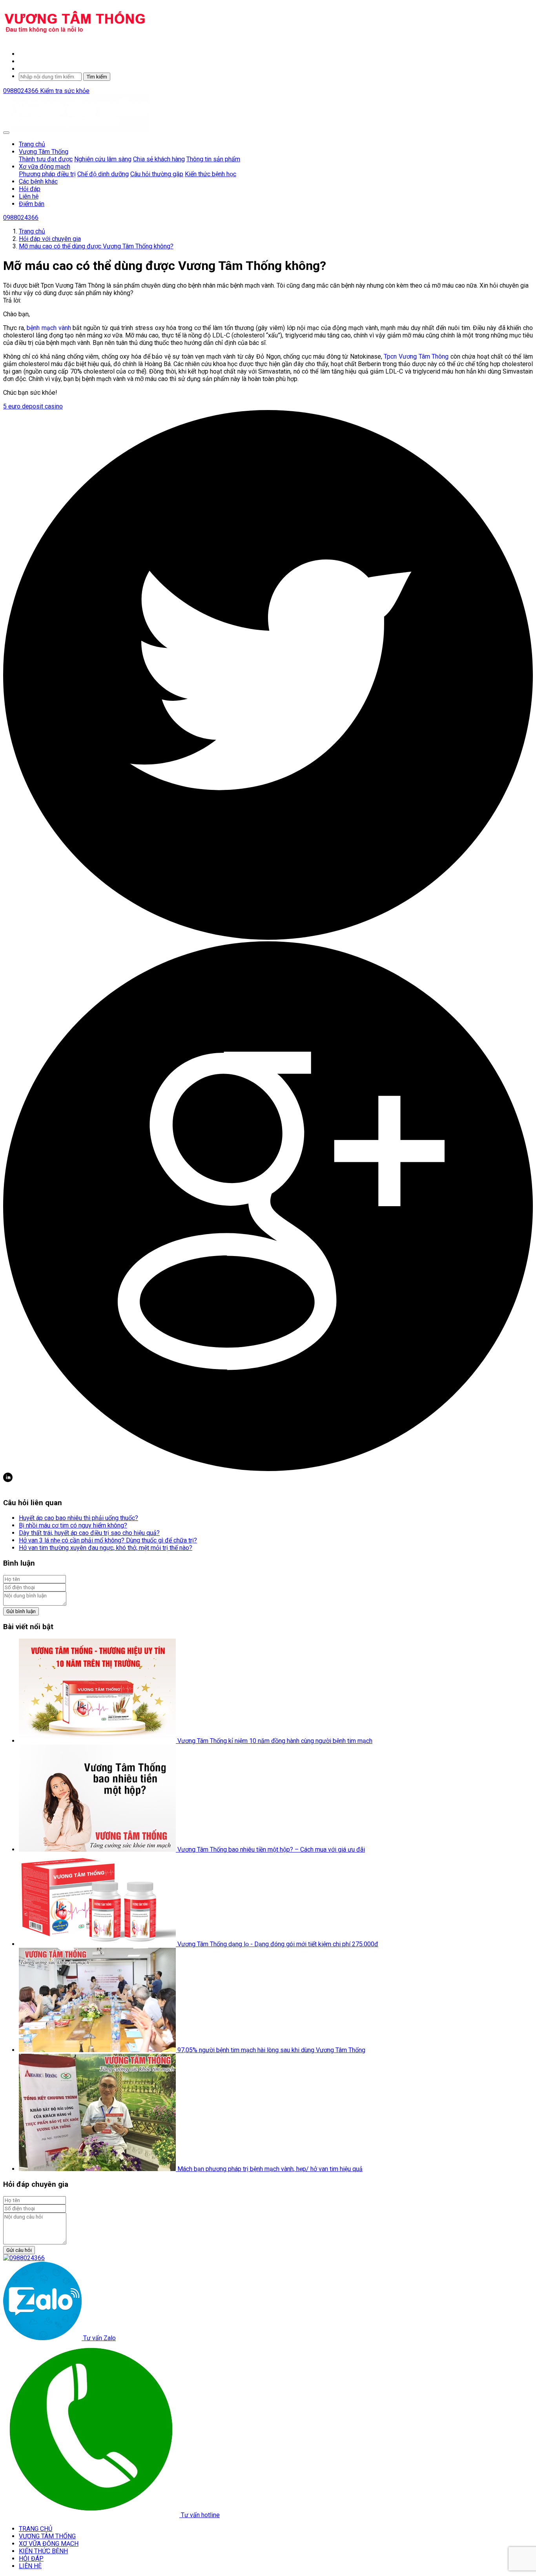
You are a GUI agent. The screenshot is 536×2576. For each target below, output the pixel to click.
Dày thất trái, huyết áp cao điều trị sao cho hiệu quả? (89, 1533)
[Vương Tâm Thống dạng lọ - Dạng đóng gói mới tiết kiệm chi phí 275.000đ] (98, 1944)
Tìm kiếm (97, 77)
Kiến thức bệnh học (211, 174)
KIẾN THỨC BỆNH (43, 2551)
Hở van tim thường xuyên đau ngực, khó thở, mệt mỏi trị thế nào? (106, 1548)
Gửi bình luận (21, 1611)
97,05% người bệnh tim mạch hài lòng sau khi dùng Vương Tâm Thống (271, 2050)
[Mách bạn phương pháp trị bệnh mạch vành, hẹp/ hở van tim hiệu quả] (98, 2169)
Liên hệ (29, 196)
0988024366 (22, 91)
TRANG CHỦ (36, 2529)
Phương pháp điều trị (47, 174)
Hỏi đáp (30, 189)
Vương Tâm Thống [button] (44, 152)
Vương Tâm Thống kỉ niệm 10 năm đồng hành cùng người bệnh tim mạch (275, 1741)
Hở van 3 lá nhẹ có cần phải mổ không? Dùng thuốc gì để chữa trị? (108, 1540)
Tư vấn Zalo (99, 2338)
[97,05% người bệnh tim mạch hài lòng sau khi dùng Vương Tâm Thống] (98, 2050)
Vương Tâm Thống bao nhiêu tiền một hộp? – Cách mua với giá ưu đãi (271, 1850)
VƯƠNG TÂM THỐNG (47, 2536)
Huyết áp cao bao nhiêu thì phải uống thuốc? (78, 1518)
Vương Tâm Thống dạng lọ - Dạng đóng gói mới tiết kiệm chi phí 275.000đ (278, 1944)
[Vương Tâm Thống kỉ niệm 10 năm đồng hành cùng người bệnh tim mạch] (98, 1741)
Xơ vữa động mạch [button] (45, 167)
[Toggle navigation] (6, 133)
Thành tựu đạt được (46, 159)
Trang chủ (32, 144)
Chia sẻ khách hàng (159, 159)
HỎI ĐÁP (31, 2559)
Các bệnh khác (38, 181)
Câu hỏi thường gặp (157, 174)
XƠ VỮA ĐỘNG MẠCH (49, 2544)
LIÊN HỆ (30, 2566)
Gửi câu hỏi (19, 2250)
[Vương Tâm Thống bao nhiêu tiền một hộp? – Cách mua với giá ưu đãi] (98, 1850)
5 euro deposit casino (33, 406)
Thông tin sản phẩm (213, 159)
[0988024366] (24, 2258)
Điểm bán (32, 204)
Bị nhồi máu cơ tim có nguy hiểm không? (73, 1525)
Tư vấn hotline (200, 2515)
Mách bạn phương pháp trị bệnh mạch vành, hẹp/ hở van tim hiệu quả (270, 2169)
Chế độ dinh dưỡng (103, 174)
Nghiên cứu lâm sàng (103, 159)
